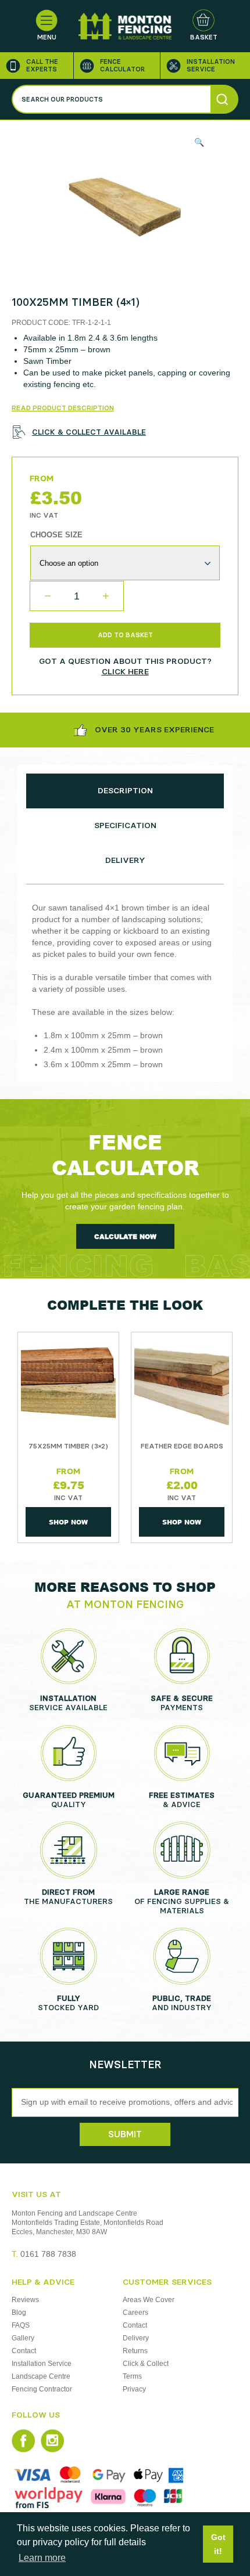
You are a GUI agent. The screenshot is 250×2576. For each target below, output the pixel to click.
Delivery (136, 2338)
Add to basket (125, 635)
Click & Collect (146, 2364)
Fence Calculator (122, 66)
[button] (199, 142)
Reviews (25, 2300)
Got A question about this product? (125, 666)
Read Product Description (63, 408)
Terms (132, 2376)
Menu (47, 37)
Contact (24, 2351)
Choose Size (56, 535)
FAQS (21, 2325)
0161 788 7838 (44, 2254)
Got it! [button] (218, 2544)
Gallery (23, 2338)
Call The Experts (42, 66)
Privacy (134, 2389)
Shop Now (68, 1522)
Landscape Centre (41, 2376)
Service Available (68, 1703)
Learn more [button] (42, 2558)
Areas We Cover (149, 2300)
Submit (125, 2134)
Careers (135, 2313)
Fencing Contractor (42, 2389)
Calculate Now (125, 1236)
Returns (135, 2351)
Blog (19, 2313)
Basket (204, 37)
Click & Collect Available (89, 432)
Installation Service (211, 66)
